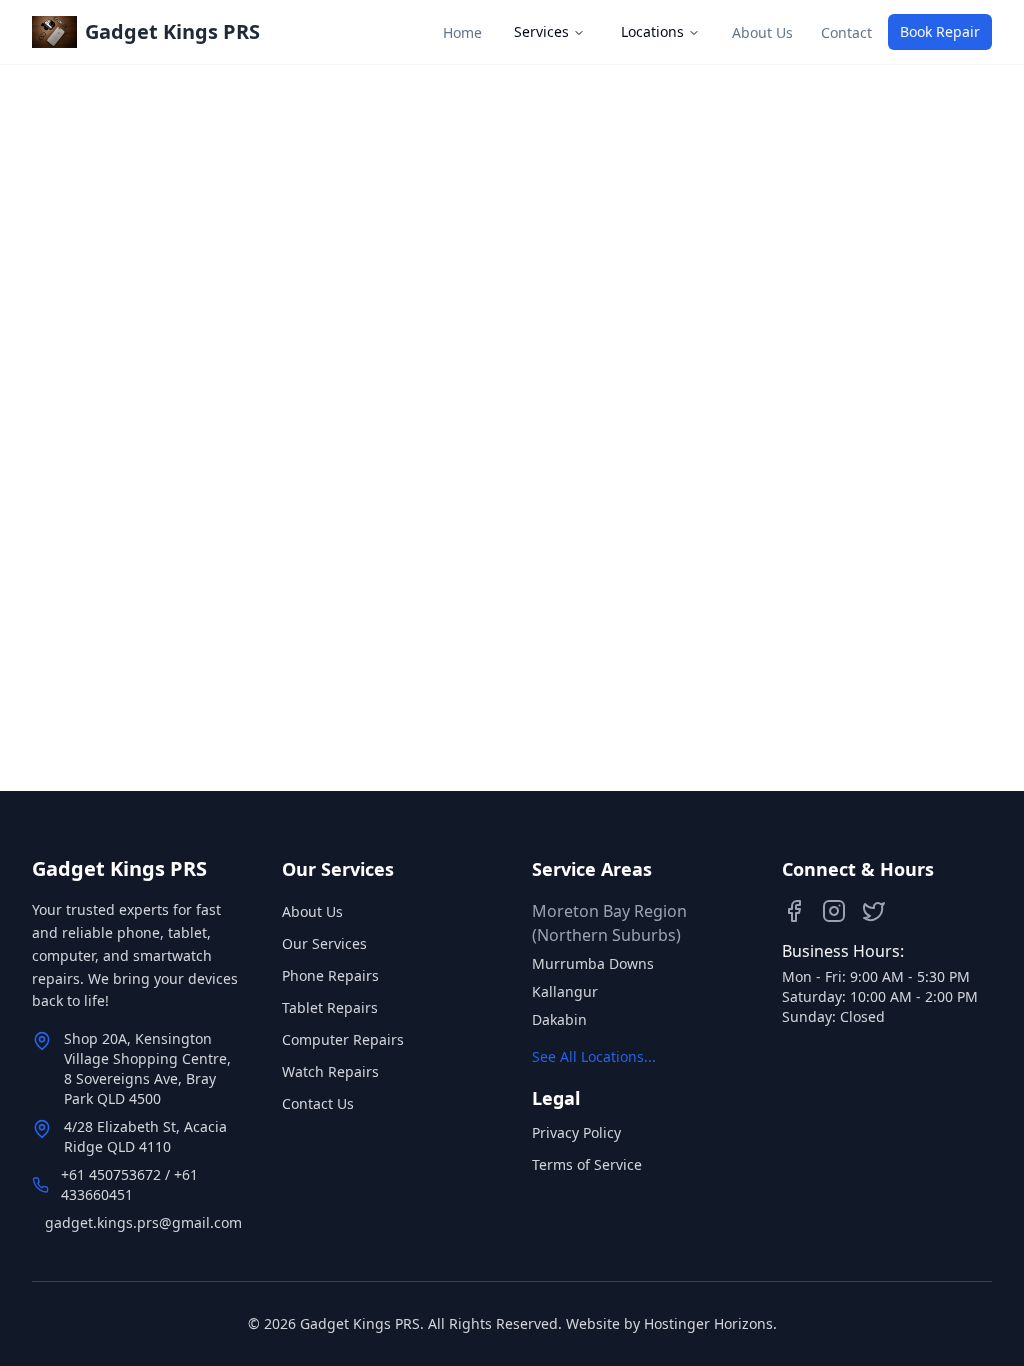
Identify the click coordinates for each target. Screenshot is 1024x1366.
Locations (652, 31)
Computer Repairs (343, 1039)
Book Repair (940, 31)
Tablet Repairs (330, 1007)
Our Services (324, 943)
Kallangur (565, 991)
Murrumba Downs (593, 963)
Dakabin (559, 1019)
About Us (312, 911)
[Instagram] (834, 911)
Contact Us (318, 1103)
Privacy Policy (576, 1132)
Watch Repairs (330, 1071)
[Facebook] (794, 911)
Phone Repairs (330, 975)
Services (541, 31)
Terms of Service (587, 1164)
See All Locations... (594, 1056)
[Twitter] (874, 911)
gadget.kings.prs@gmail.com (143, 1222)
